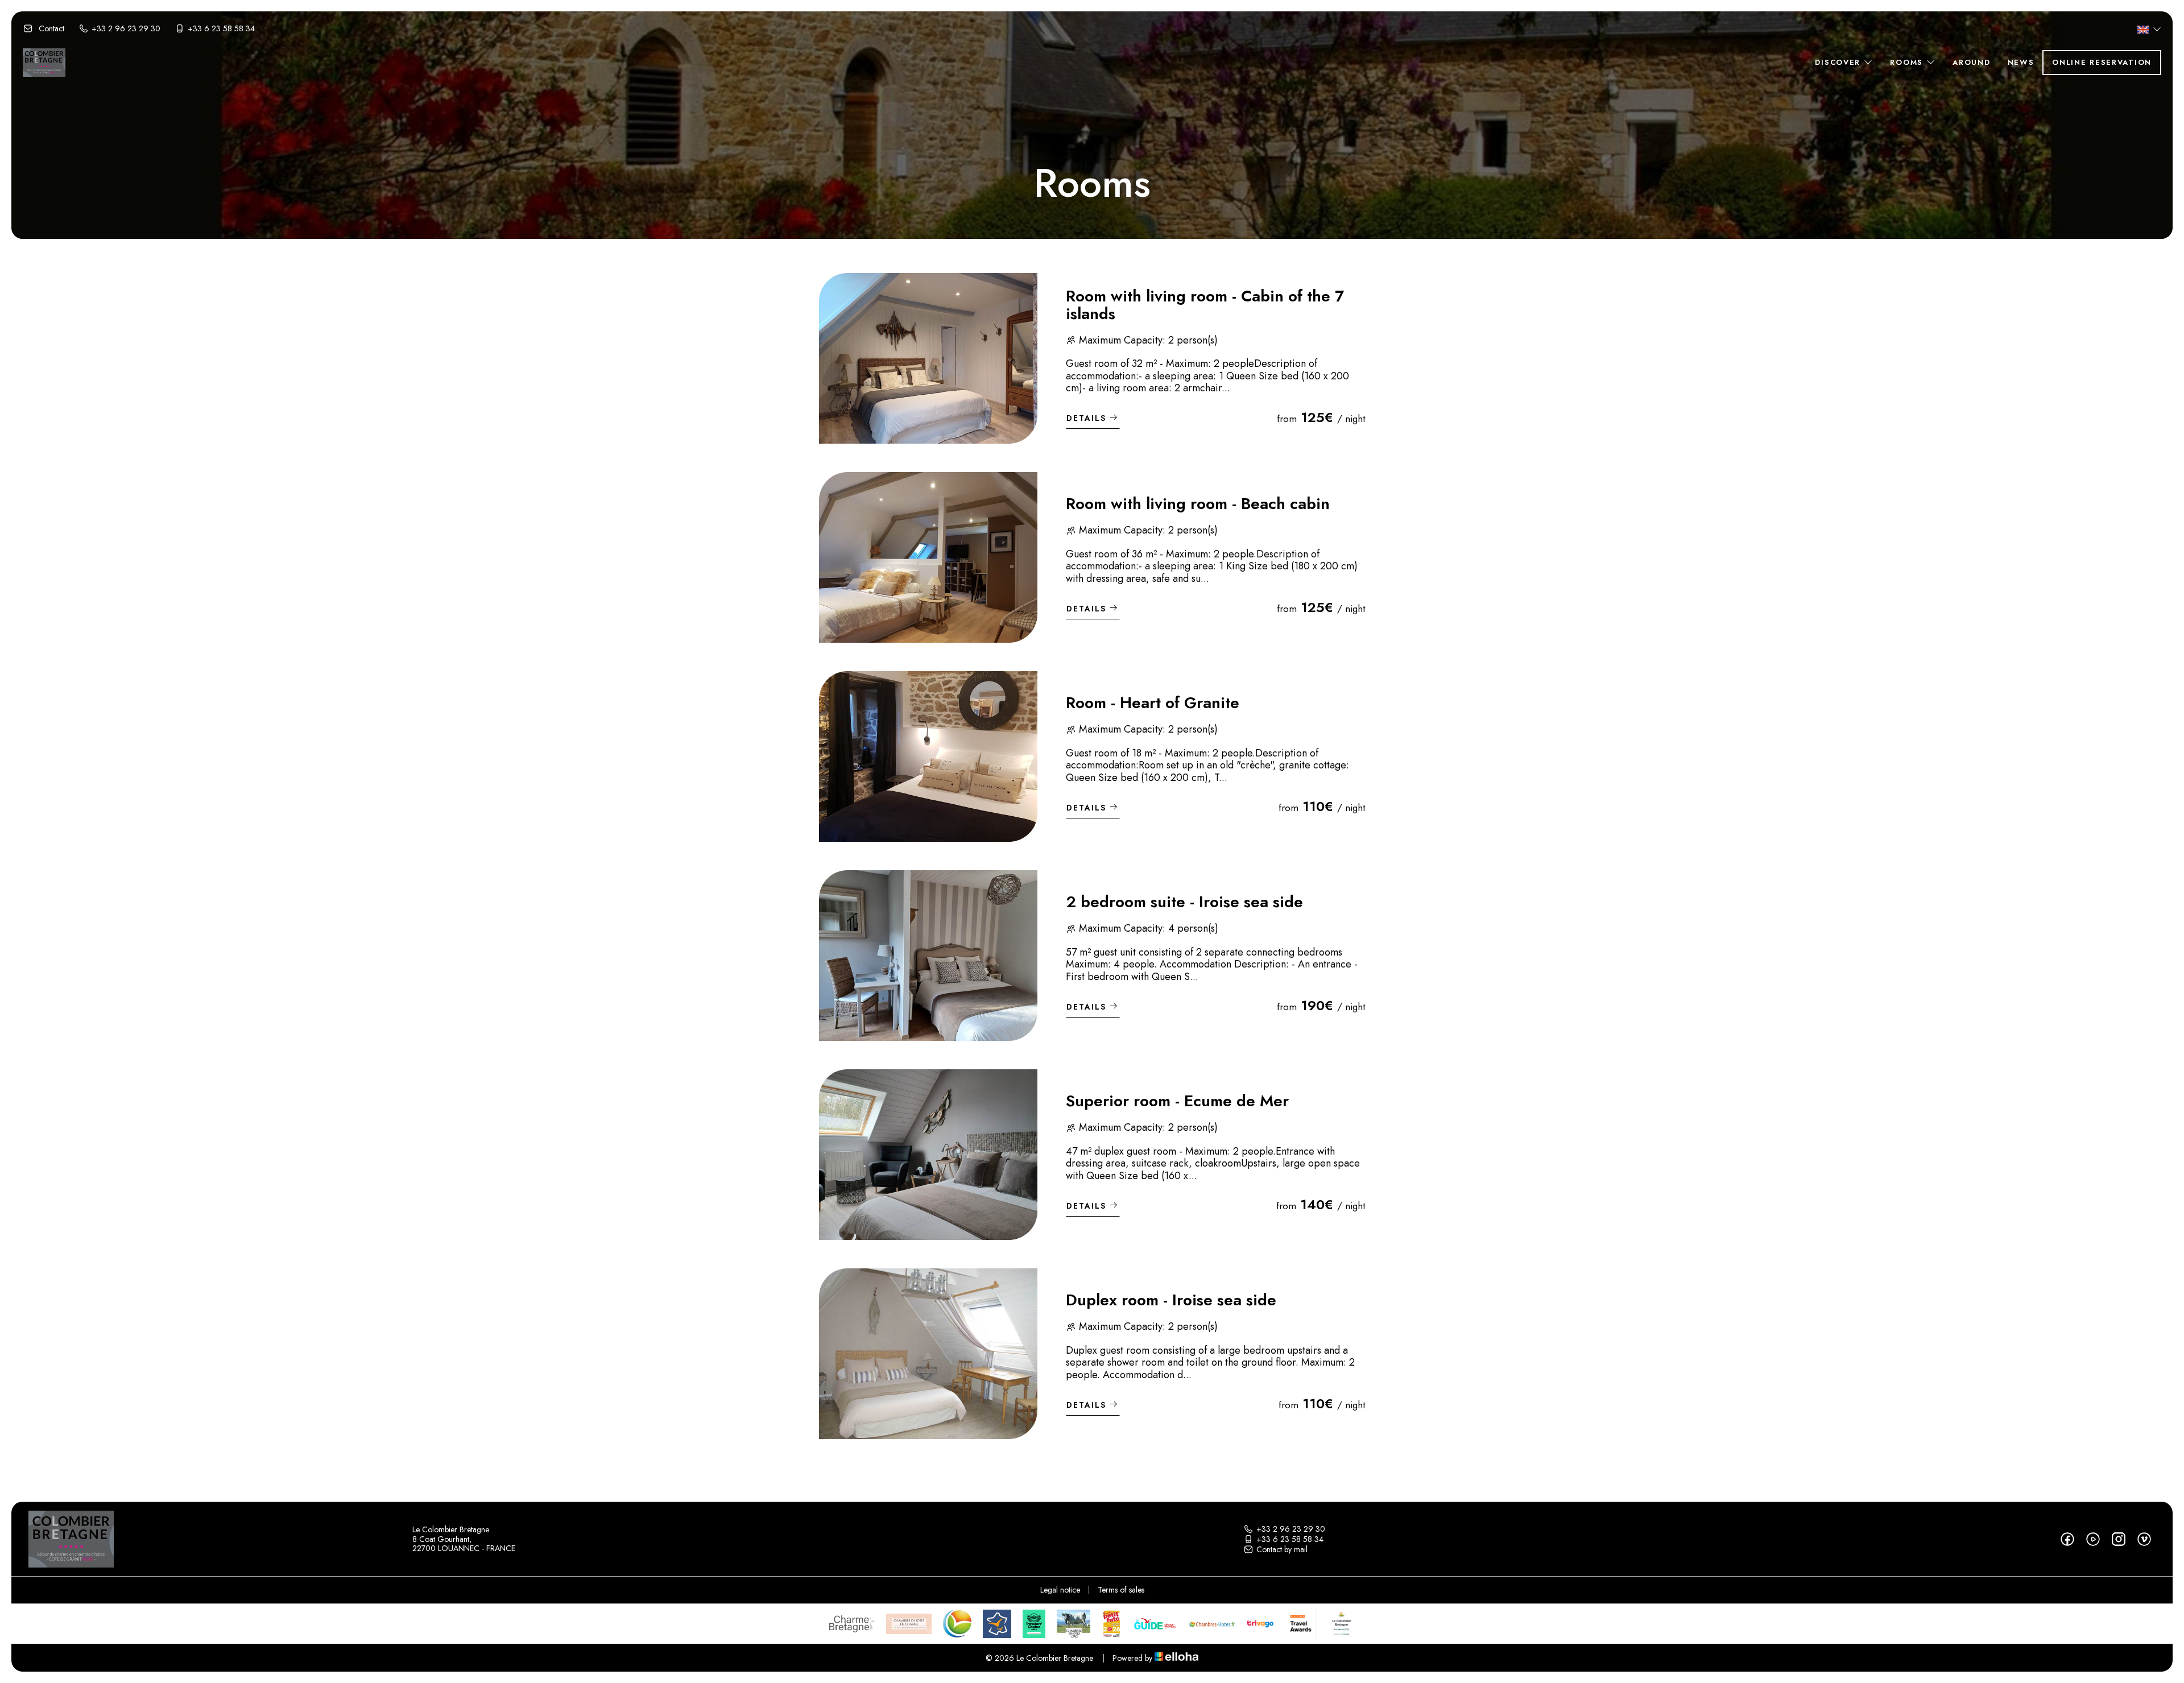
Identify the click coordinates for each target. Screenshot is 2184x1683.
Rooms (1908, 62)
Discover (1839, 62)
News (2021, 62)
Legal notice (1060, 1590)
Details (1086, 418)
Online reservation (2102, 62)
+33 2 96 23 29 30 (1291, 1529)
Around (1971, 62)
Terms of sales (1121, 1590)
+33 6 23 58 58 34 (1290, 1539)
